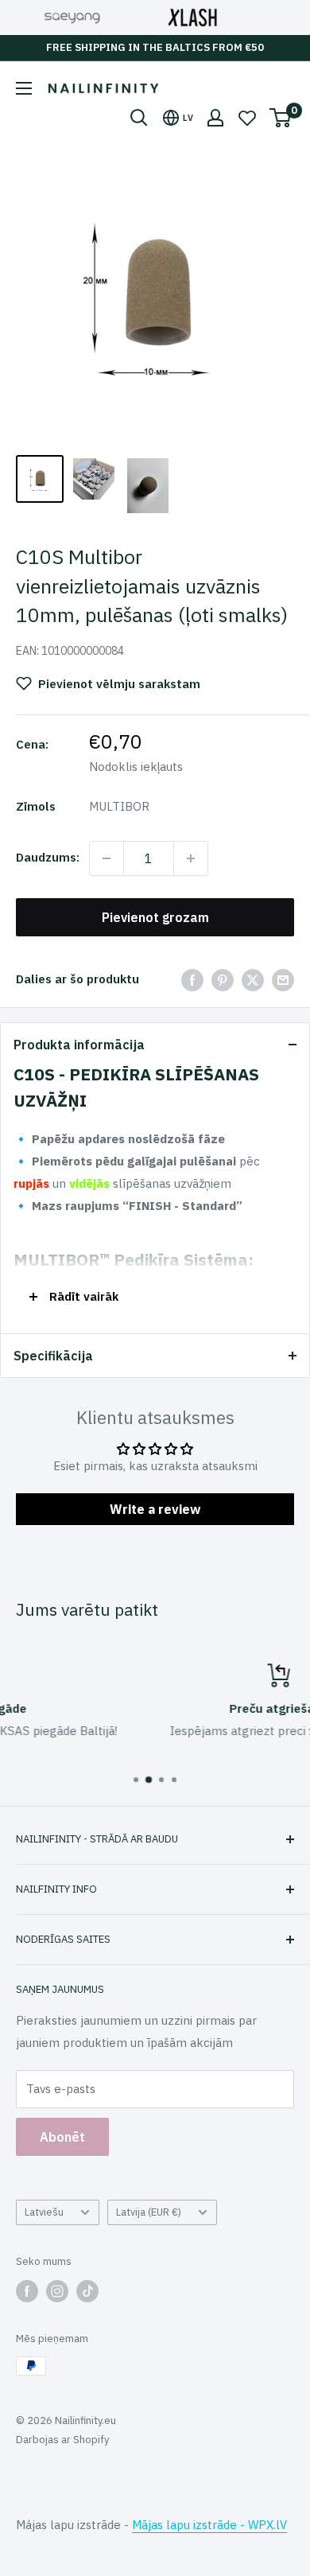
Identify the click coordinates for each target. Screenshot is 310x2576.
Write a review (155, 1509)
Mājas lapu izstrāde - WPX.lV (209, 2525)
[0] (281, 118)
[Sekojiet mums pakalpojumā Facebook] (27, 2291)
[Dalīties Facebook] (192, 980)
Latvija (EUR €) (149, 2212)
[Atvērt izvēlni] (24, 88)
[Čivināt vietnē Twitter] (253, 980)
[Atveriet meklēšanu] (139, 118)
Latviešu (44, 2212)
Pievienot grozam (155, 917)
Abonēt (62, 2137)
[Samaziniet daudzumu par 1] (107, 858)
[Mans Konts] (215, 118)
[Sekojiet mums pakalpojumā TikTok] (87, 2291)
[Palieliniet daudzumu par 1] (191, 858)
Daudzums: (48, 857)
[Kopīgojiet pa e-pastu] (283, 980)
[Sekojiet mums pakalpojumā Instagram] (57, 2291)
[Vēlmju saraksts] (247, 118)
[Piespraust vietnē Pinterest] (223, 980)
